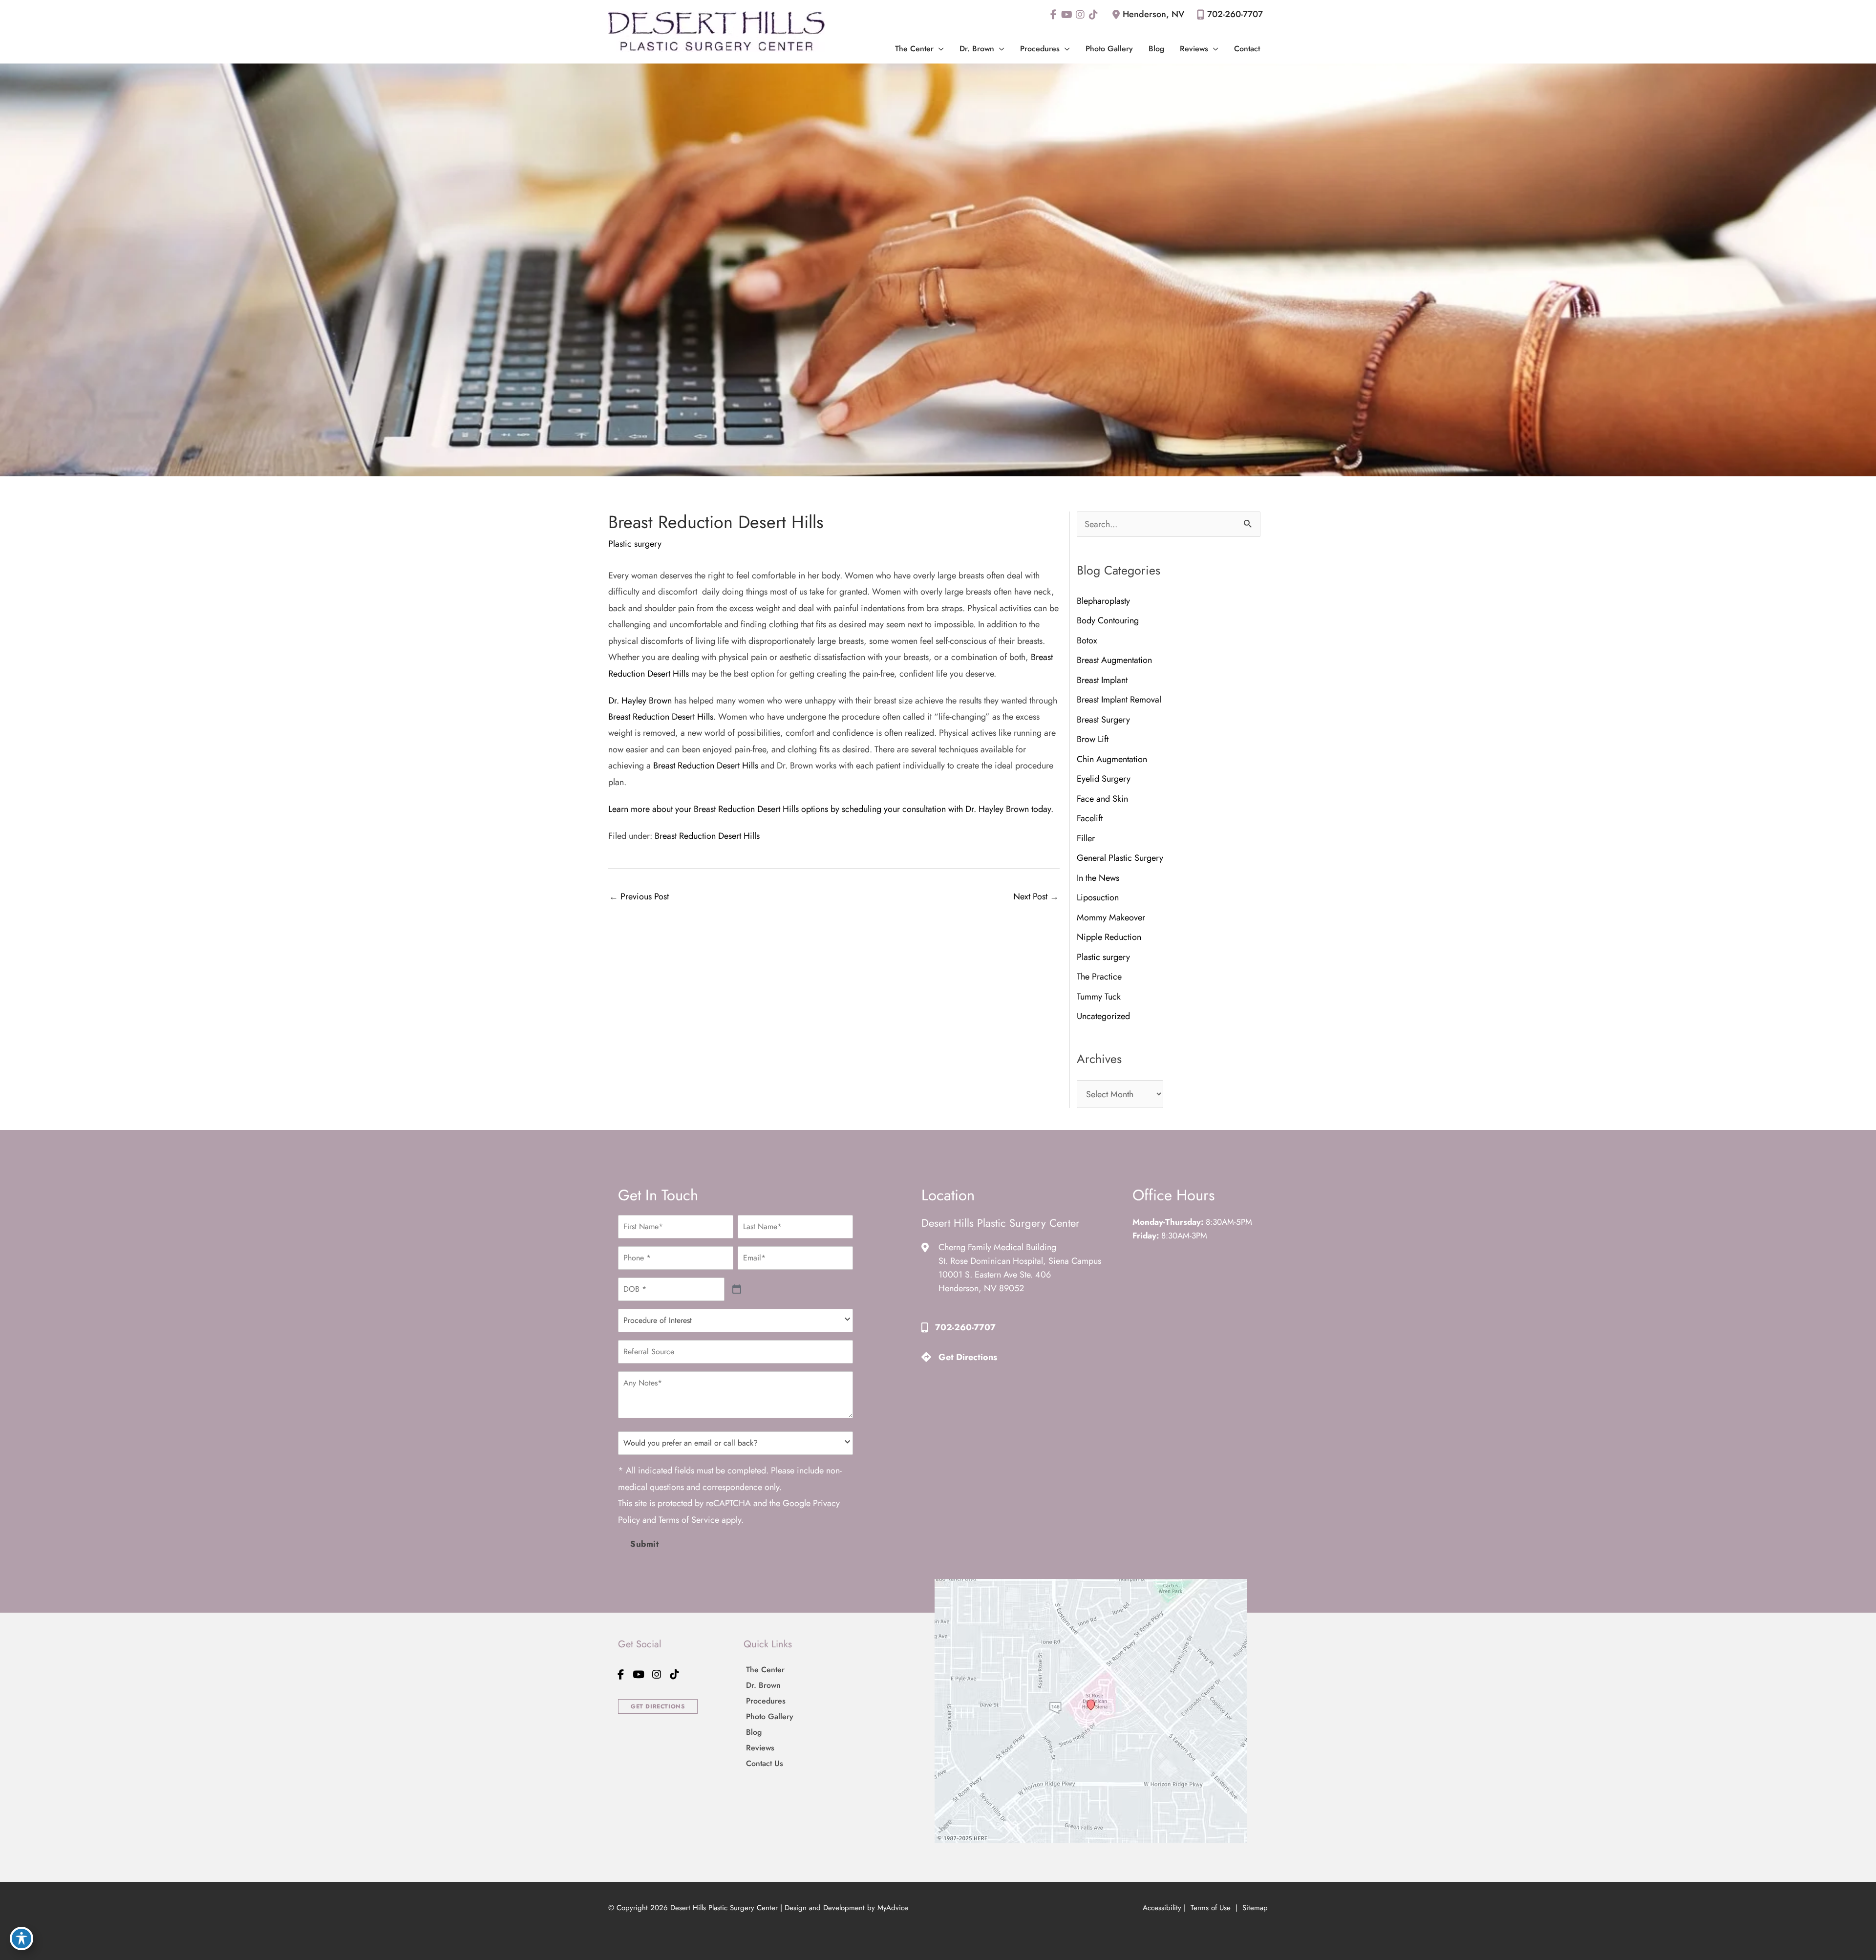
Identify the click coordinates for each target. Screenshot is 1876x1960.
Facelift (1090, 818)
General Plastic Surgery (1120, 858)
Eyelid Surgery (1104, 779)
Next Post (1036, 896)
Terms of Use (1211, 1908)
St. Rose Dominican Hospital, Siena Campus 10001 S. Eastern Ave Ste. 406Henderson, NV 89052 (1020, 1275)
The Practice (1099, 977)
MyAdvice (893, 1908)
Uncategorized (1103, 1016)
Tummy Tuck (1099, 997)
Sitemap (1254, 1908)
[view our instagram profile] (1080, 15)
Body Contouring (1108, 620)
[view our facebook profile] (1054, 15)
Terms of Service (689, 1520)
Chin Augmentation (1112, 759)
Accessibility (1162, 1908)
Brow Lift (1093, 739)
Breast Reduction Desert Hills (661, 717)
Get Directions (968, 1357)
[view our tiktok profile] (1093, 15)
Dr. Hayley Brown (640, 701)
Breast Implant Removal (1119, 700)
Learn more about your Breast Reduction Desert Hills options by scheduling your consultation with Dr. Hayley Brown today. (831, 809)
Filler (1086, 838)
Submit (645, 1544)
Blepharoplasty (1103, 601)
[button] (939, 49)
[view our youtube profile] (1067, 15)
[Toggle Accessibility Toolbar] (21, 1939)
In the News (1098, 878)
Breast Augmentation (1114, 660)
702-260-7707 (1235, 14)
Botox (1087, 640)
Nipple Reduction (1109, 937)
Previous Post (639, 896)
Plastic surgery (635, 544)
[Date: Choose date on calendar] (737, 1289)
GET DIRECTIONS (658, 1706)
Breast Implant (1102, 680)
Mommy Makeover (1111, 917)
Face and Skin (1102, 799)
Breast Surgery (1103, 720)
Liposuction (1099, 897)
